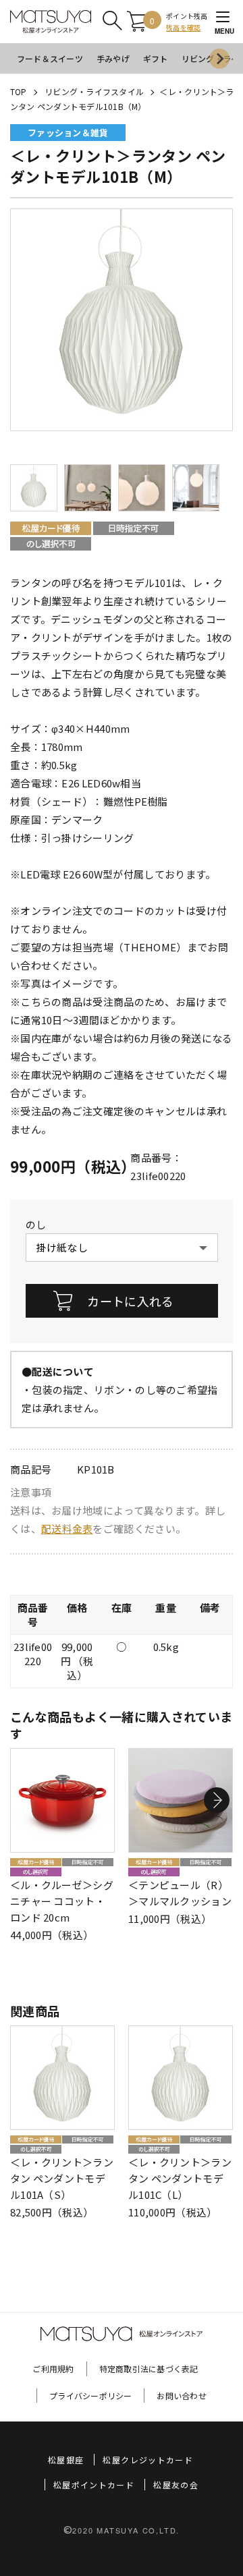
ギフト (156, 58)
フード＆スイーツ (50, 58)
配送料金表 (67, 1529)
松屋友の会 (176, 2485)
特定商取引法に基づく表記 (149, 2369)
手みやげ (113, 58)
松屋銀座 (66, 2460)
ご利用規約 (53, 2369)
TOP (19, 91)
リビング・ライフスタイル (94, 91)
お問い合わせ (181, 2396)
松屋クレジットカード (148, 2460)
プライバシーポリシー (90, 2396)
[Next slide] (219, 59)
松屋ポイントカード (94, 2485)
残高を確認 (183, 27)
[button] (217, 1800)
